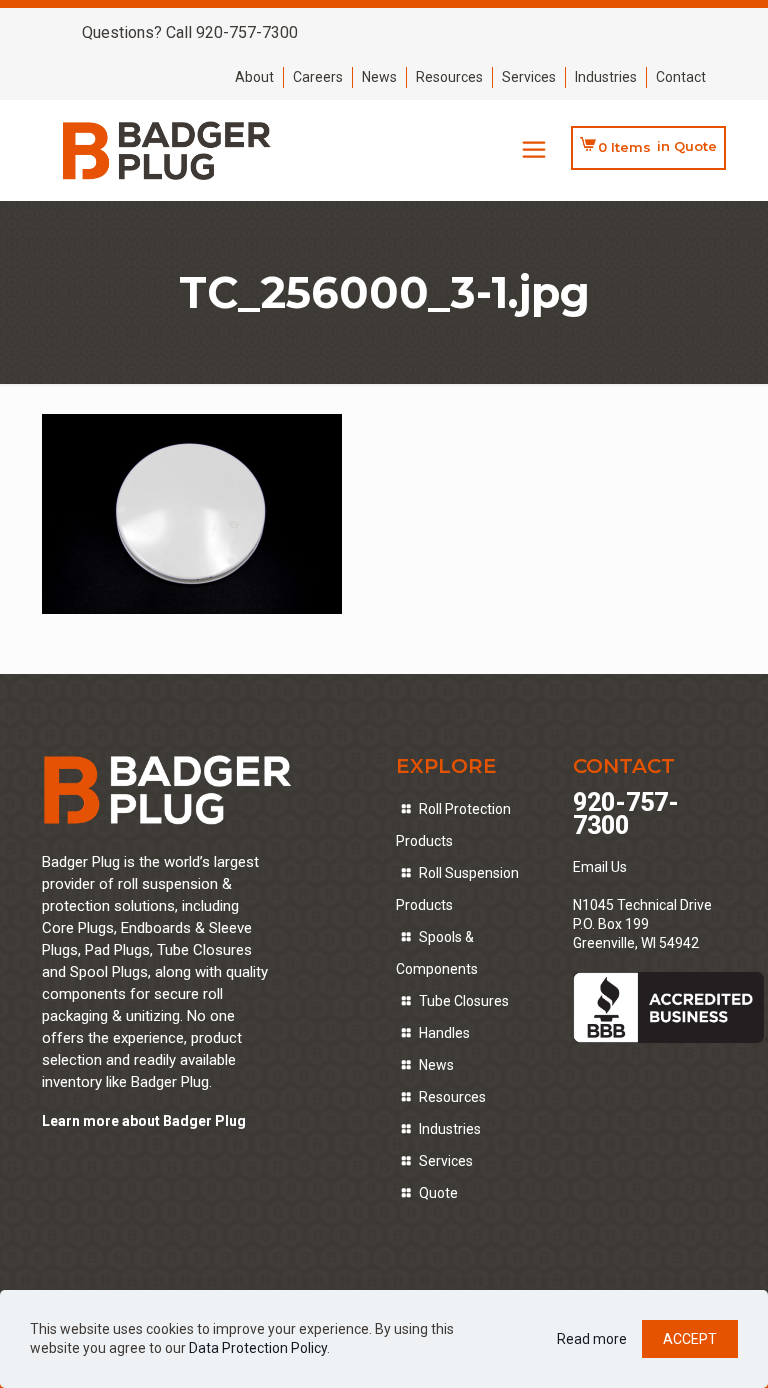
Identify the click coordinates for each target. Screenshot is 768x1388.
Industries (606, 77)
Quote (438, 1193)
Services (529, 77)
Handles (444, 1033)
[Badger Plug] (167, 150)
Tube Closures (464, 1001)
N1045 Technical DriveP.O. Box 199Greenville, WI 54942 (642, 924)
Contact (681, 77)
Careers (318, 77)
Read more (592, 1339)
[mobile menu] (534, 150)
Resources (449, 77)
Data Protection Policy (258, 1348)
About (254, 77)
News (379, 77)
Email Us (600, 867)
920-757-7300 (626, 814)
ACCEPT (690, 1339)
